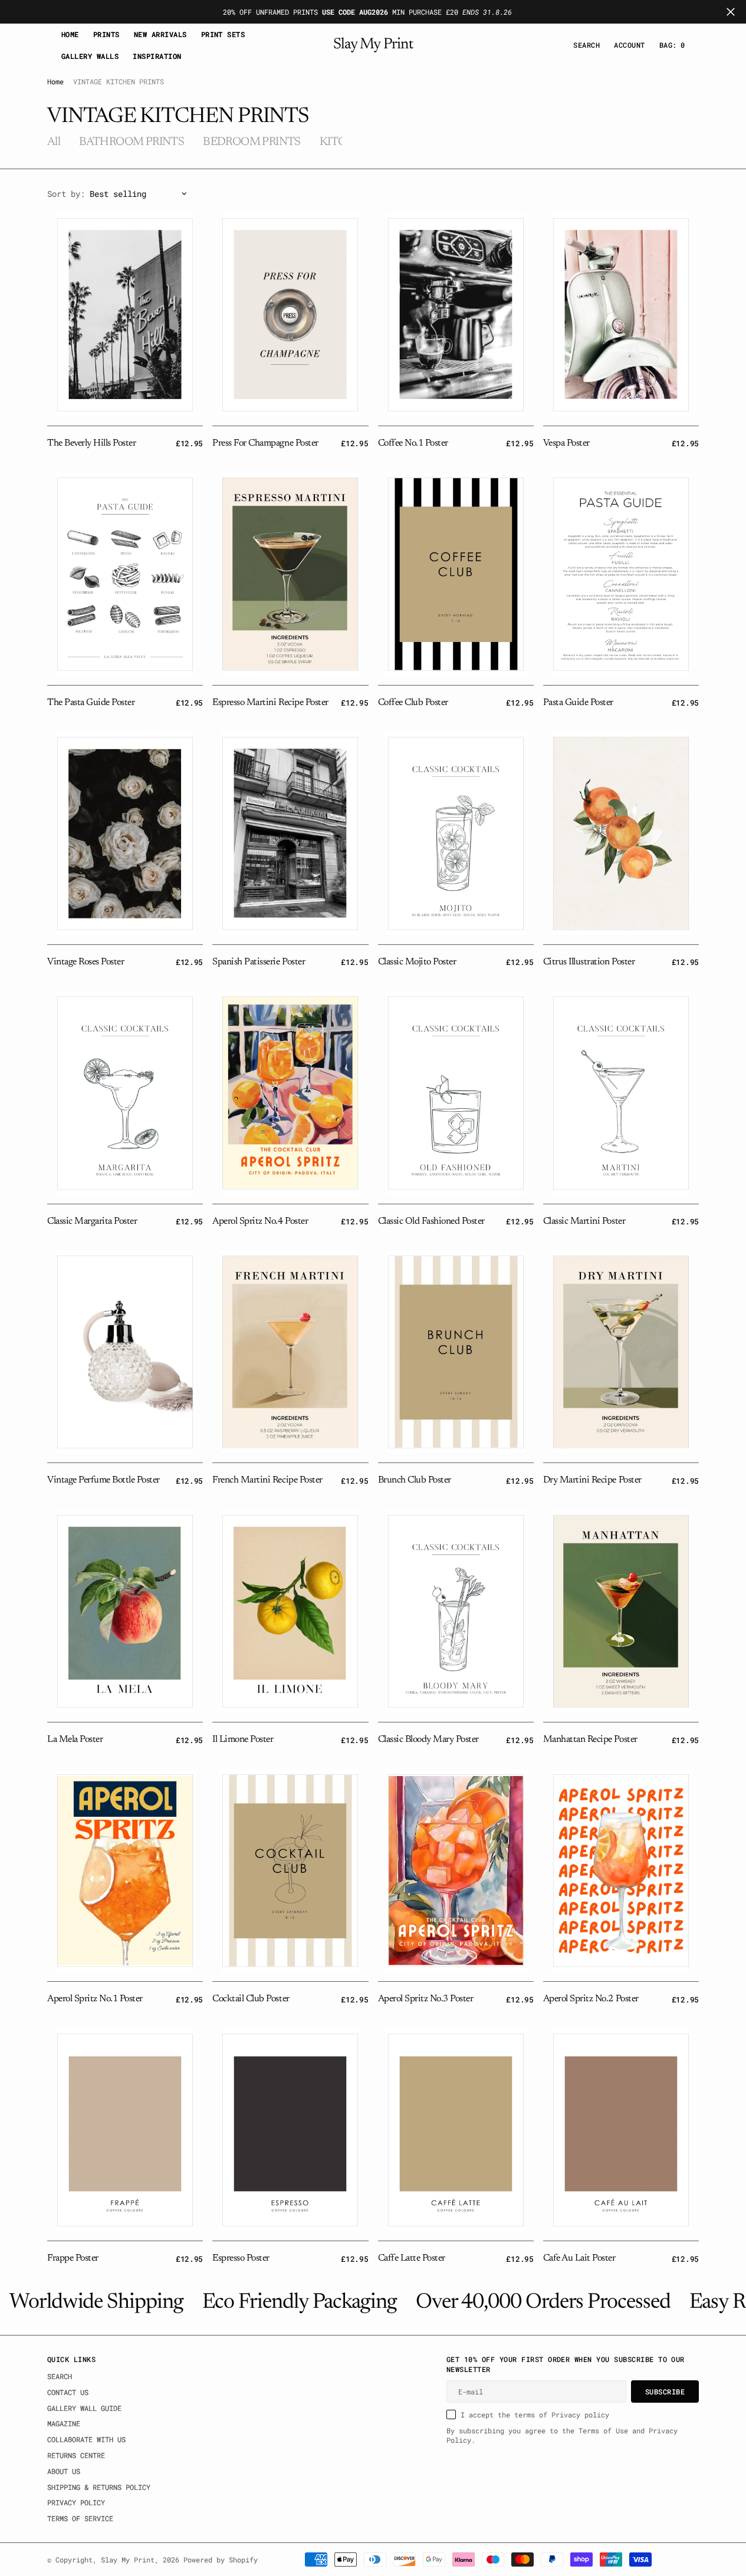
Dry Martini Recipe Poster (592, 1480)
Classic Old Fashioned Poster (431, 1221)
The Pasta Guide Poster (91, 703)
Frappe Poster (73, 2258)
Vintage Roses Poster (86, 962)
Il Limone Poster (243, 1740)
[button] (629, 45)
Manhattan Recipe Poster (590, 1740)
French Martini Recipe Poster (267, 1480)
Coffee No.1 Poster (413, 443)
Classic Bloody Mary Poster (428, 1740)
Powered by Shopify (221, 2559)
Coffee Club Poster (413, 703)
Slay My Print (128, 2559)
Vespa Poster (566, 443)
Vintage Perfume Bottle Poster (103, 1480)
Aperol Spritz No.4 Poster (260, 1221)
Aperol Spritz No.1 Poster (95, 1999)
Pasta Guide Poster (578, 703)
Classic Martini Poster (584, 1221)
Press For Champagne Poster (265, 443)
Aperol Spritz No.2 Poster (591, 1999)
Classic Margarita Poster (92, 1221)
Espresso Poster (241, 2258)
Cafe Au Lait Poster (579, 2258)
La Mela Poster (75, 1740)
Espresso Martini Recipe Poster (270, 703)
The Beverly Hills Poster (91, 443)
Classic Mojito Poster (417, 962)
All (54, 142)
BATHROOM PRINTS (132, 142)
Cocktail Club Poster (251, 1999)
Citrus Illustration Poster (589, 962)
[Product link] (125, 315)
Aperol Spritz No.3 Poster (426, 1999)
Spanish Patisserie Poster (259, 962)
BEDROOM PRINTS (252, 142)
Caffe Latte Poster (412, 2258)
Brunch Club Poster (415, 1480)
